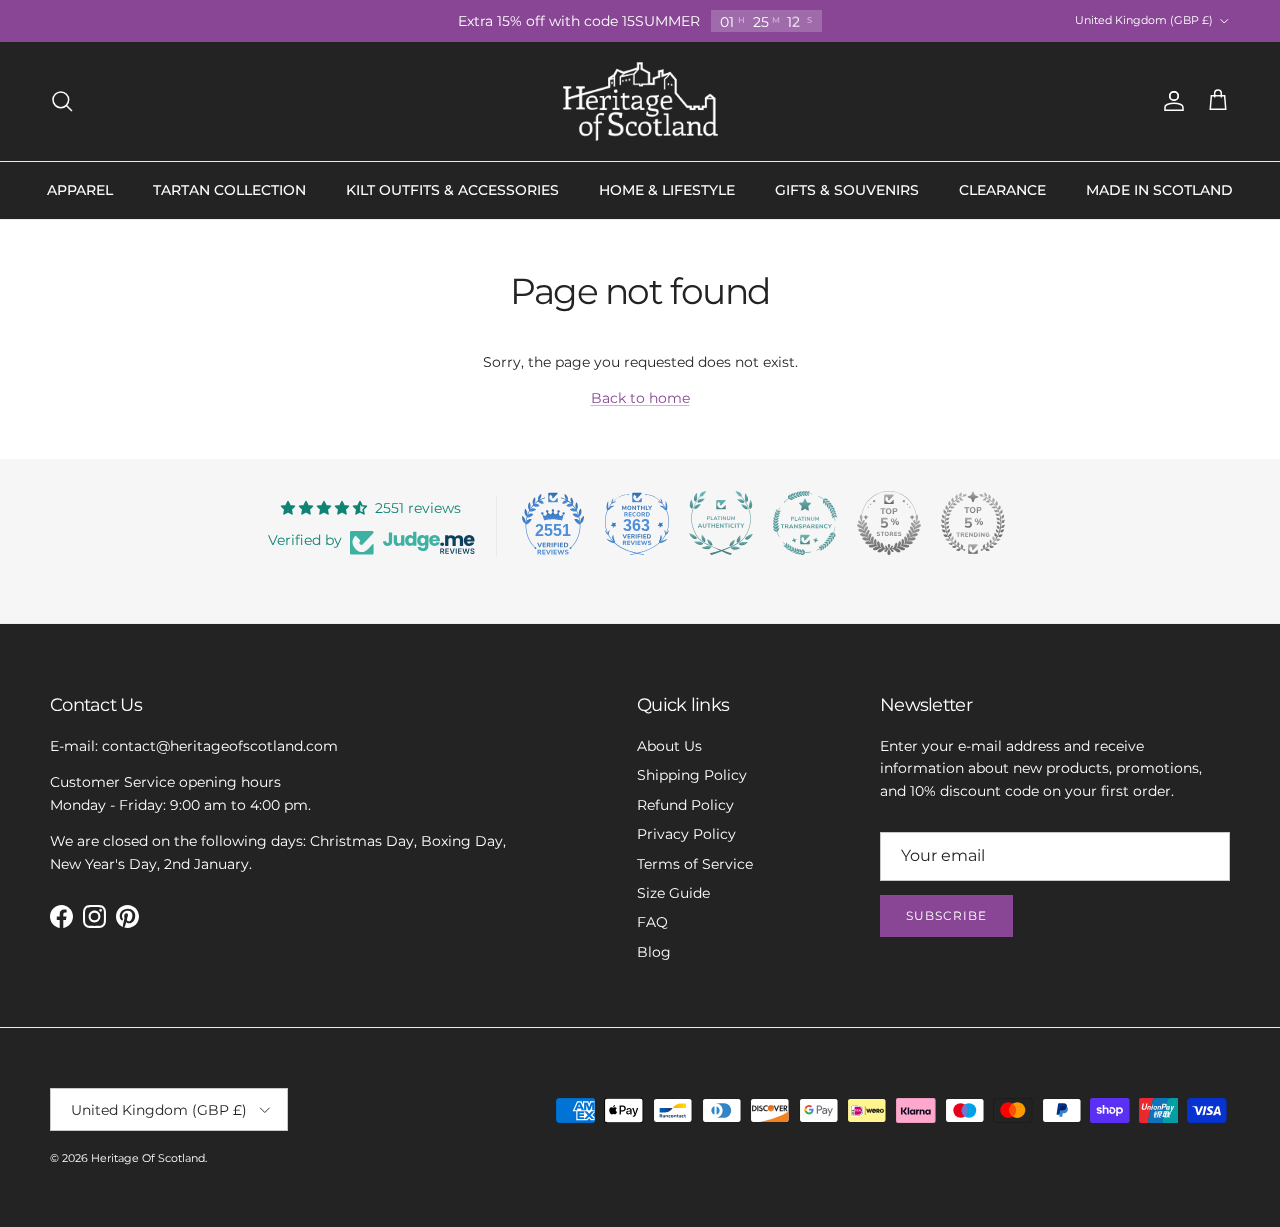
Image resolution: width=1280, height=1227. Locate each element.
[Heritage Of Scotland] (640, 101)
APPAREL (80, 190)
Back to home (640, 398)
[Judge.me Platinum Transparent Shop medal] (805, 523)
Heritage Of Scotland (148, 1158)
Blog (654, 952)
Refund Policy (685, 805)
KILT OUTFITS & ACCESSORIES (452, 190)
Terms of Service (695, 864)
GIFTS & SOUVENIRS (847, 190)
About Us (669, 746)
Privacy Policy (686, 834)
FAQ (652, 922)
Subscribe (946, 915)
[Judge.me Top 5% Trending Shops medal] (973, 523)
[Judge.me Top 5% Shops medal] (889, 523)
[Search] (62, 101)
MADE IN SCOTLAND (1159, 190)
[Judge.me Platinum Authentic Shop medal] (721, 523)
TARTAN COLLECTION (229, 190)
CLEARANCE (1002, 190)
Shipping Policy (692, 775)
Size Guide (673, 893)
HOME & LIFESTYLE (667, 190)
